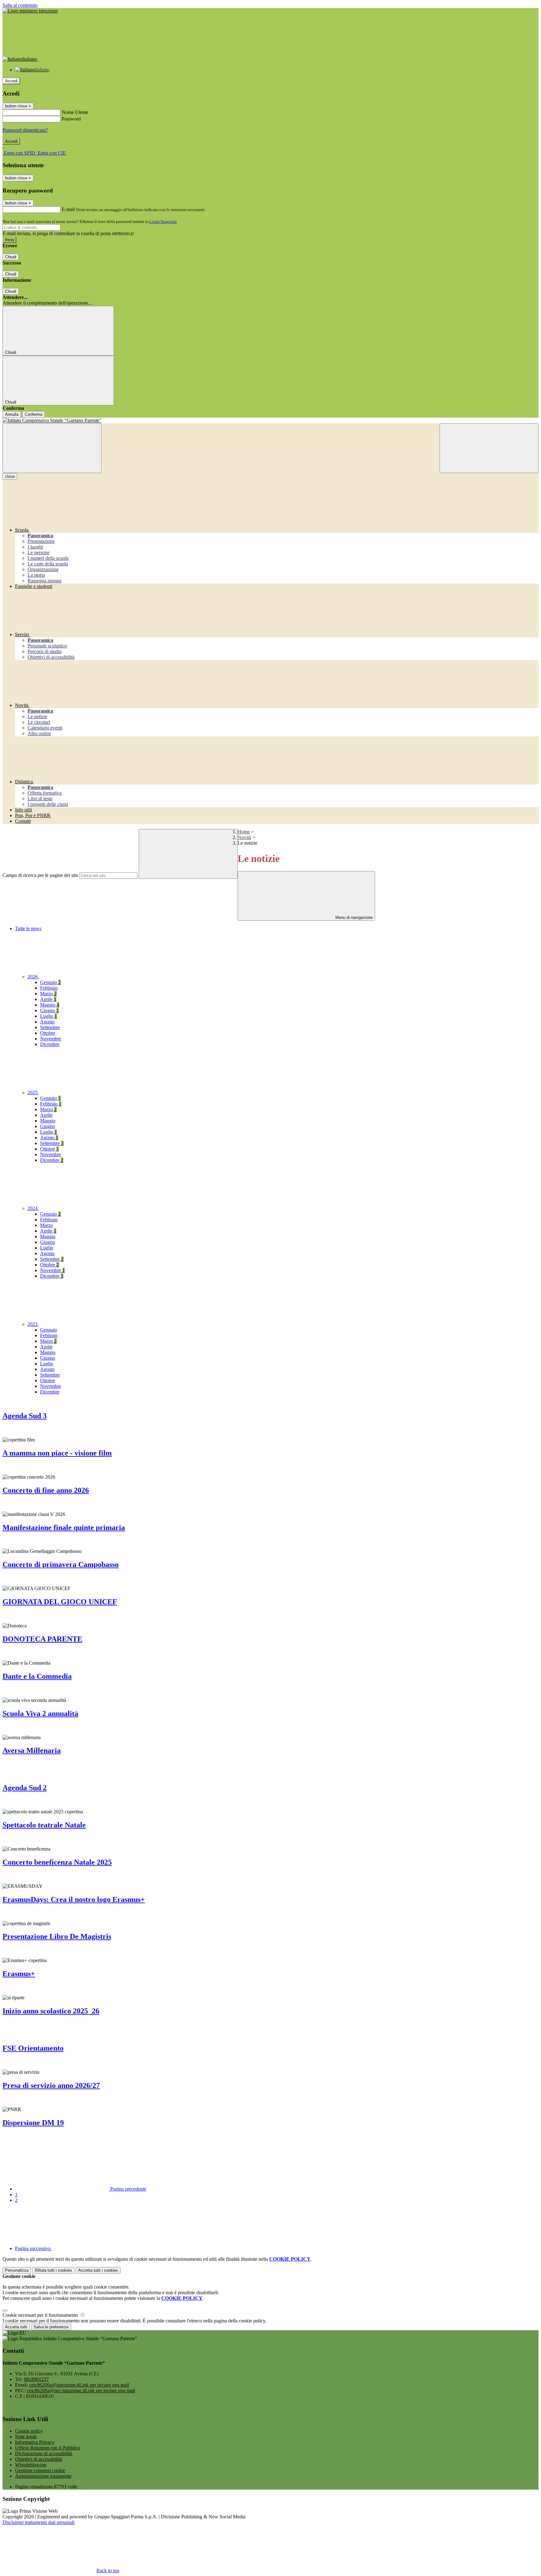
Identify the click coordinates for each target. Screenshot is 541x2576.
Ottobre (48, 1033)
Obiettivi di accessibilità (39, 2459)
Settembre (50, 1027)
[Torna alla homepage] (270, 420)
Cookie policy (29, 2431)
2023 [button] (33, 1324)
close (10, 476)
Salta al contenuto (20, 5)
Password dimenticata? (25, 130)
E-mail (68, 209)
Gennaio (50, 982)
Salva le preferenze (51, 2327)
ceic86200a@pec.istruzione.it (81, 2391)
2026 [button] (33, 977)
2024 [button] (33, 1208)
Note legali (26, 2437)
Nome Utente (75, 112)
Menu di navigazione (353, 917)
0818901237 (36, 2379)
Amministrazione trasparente (43, 2476)
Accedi (11, 81)
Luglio (49, 1016)
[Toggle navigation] (52, 448)
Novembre (51, 1039)
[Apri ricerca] (489, 448)
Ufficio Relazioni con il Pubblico (48, 2448)
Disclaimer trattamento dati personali (39, 2522)
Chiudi (11, 257)
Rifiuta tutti (53, 2270)
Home (244, 832)
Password (71, 119)
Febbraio (49, 988)
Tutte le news (28, 928)
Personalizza (17, 2270)
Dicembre (50, 1044)
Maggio (50, 1005)
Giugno (49, 1010)
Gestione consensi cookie (40, 2470)
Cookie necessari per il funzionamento (41, 2315)
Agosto (47, 1022)
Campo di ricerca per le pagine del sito (40, 875)
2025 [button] (33, 1092)
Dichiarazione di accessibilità (44, 2453)
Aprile (48, 999)
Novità (244, 837)
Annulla (12, 414)
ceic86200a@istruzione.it (79, 2385)
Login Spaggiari (163, 222)
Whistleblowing (31, 2465)
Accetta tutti (98, 2270)
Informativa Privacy (35, 2442)
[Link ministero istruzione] (30, 11)
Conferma (33, 414)
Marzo (48, 994)
